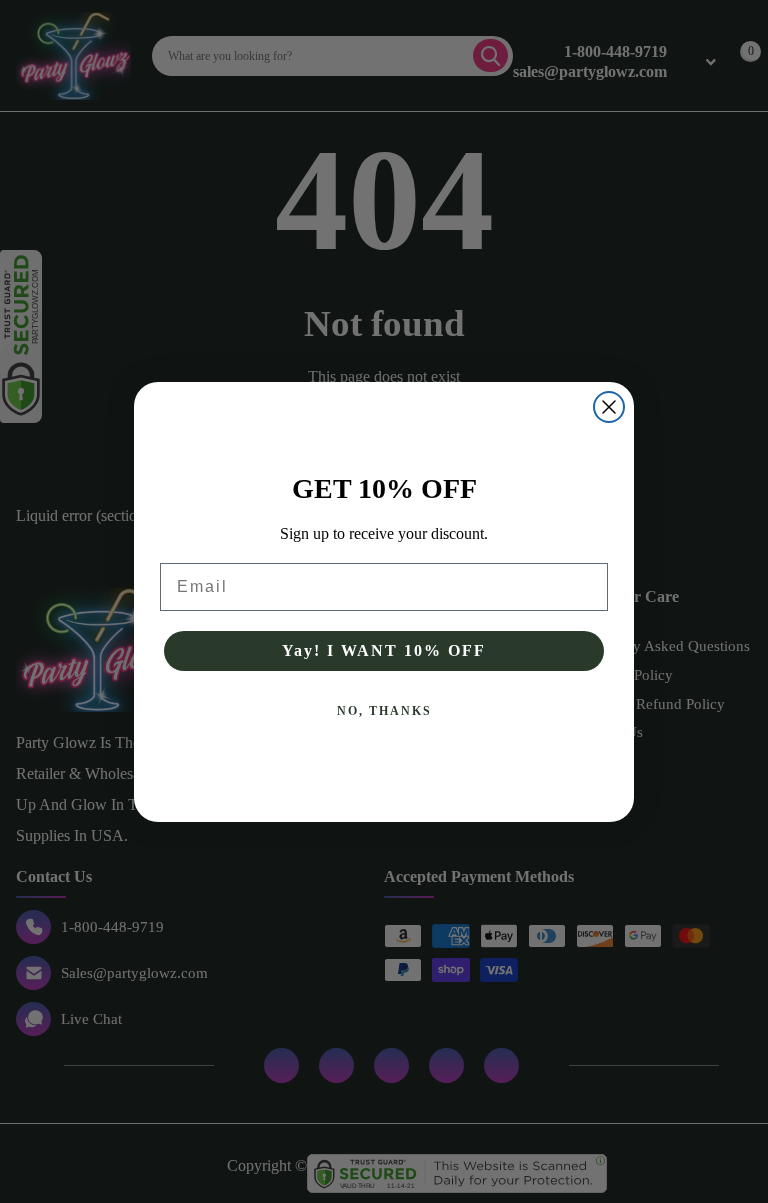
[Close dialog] (609, 407)
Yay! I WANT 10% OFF (384, 650)
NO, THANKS (384, 711)
